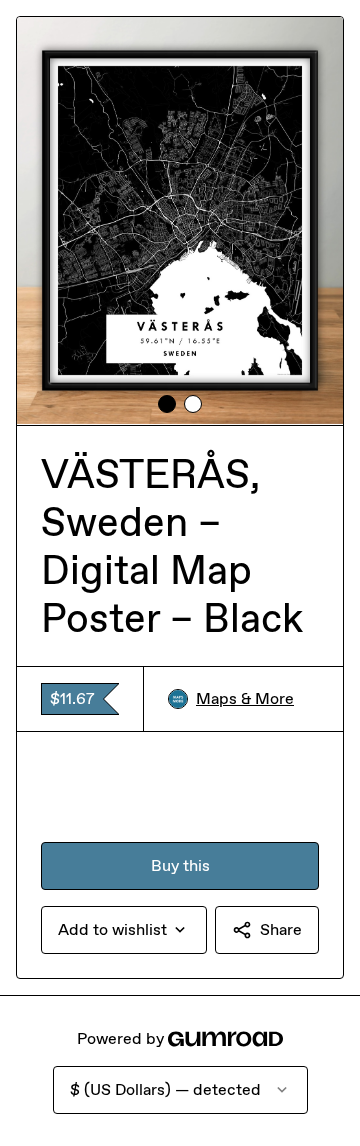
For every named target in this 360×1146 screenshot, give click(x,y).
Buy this (180, 865)
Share (281, 929)
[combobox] (124, 930)
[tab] (167, 404)
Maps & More (245, 698)
